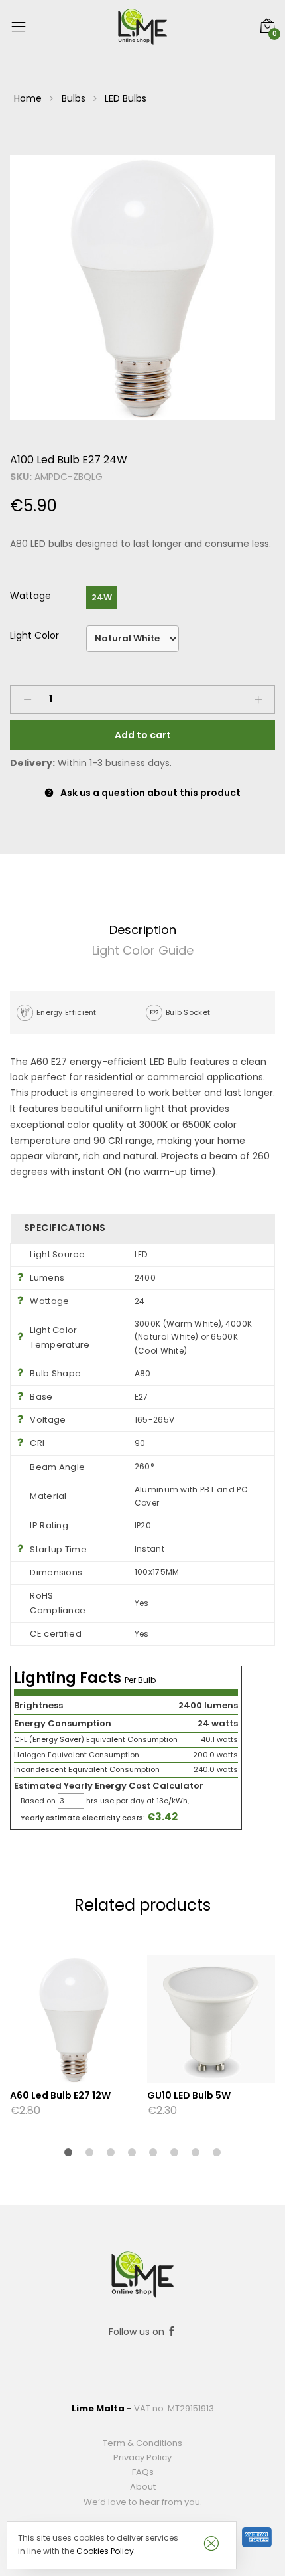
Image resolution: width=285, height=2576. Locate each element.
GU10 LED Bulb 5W (189, 2095)
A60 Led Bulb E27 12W (60, 2095)
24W (102, 597)
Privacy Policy (142, 2457)
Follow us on (138, 2332)
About (143, 2487)
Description (143, 930)
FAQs (143, 2472)
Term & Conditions (142, 2443)
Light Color (34, 635)
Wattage (30, 596)
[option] (142, 287)
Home (28, 98)
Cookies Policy (105, 2551)
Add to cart (143, 735)
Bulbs (74, 98)
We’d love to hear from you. (143, 2502)
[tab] (142, 930)
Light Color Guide (143, 950)
